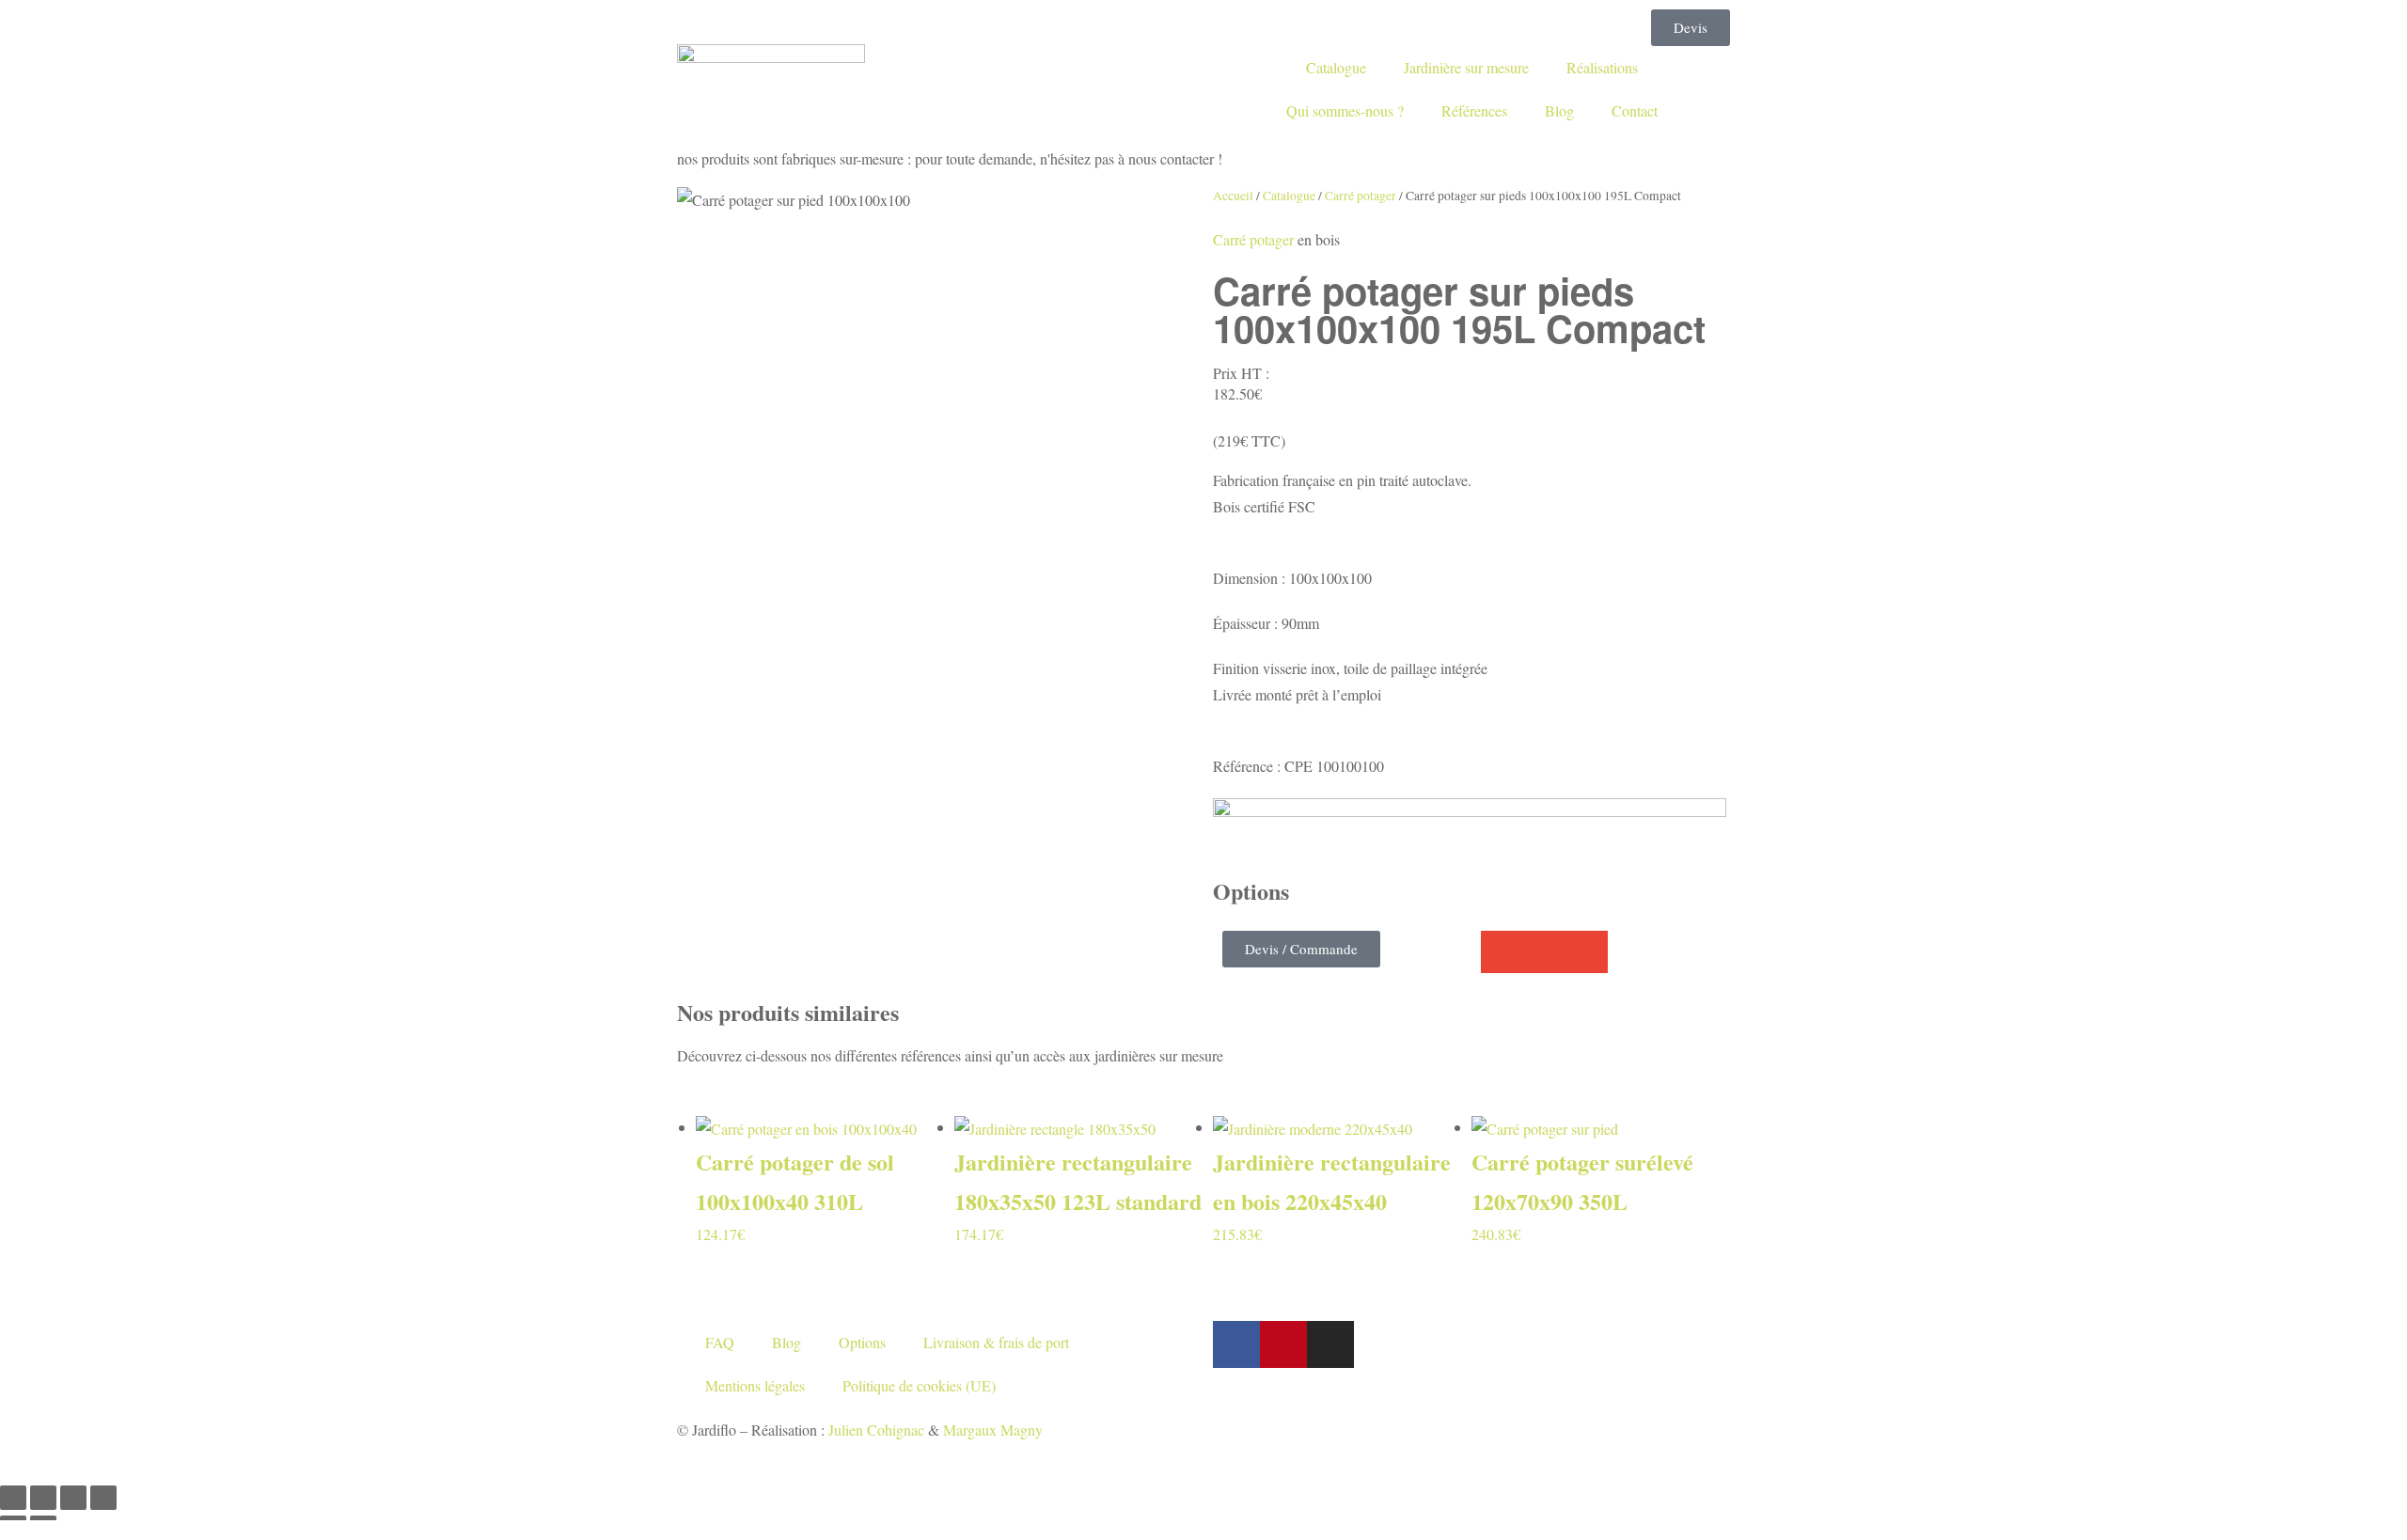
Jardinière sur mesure (1466, 67)
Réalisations (1602, 67)
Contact (1635, 110)
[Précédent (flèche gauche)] (13, 1528)
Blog (1559, 110)
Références (1474, 110)
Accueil (1233, 196)
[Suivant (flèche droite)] (43, 1528)
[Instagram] (1330, 1344)
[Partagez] (73, 1498)
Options (862, 1342)
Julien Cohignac (876, 1430)
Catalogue (1336, 67)
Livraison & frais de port (996, 1342)
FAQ (720, 1342)
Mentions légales (755, 1385)
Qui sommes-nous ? (1345, 110)
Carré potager (1361, 196)
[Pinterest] (1283, 1344)
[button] (1502, 952)
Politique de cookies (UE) (919, 1385)
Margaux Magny (993, 1430)
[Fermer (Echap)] (103, 1498)
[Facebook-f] (1236, 1344)
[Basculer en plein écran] (43, 1498)
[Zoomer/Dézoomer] (13, 1498)
